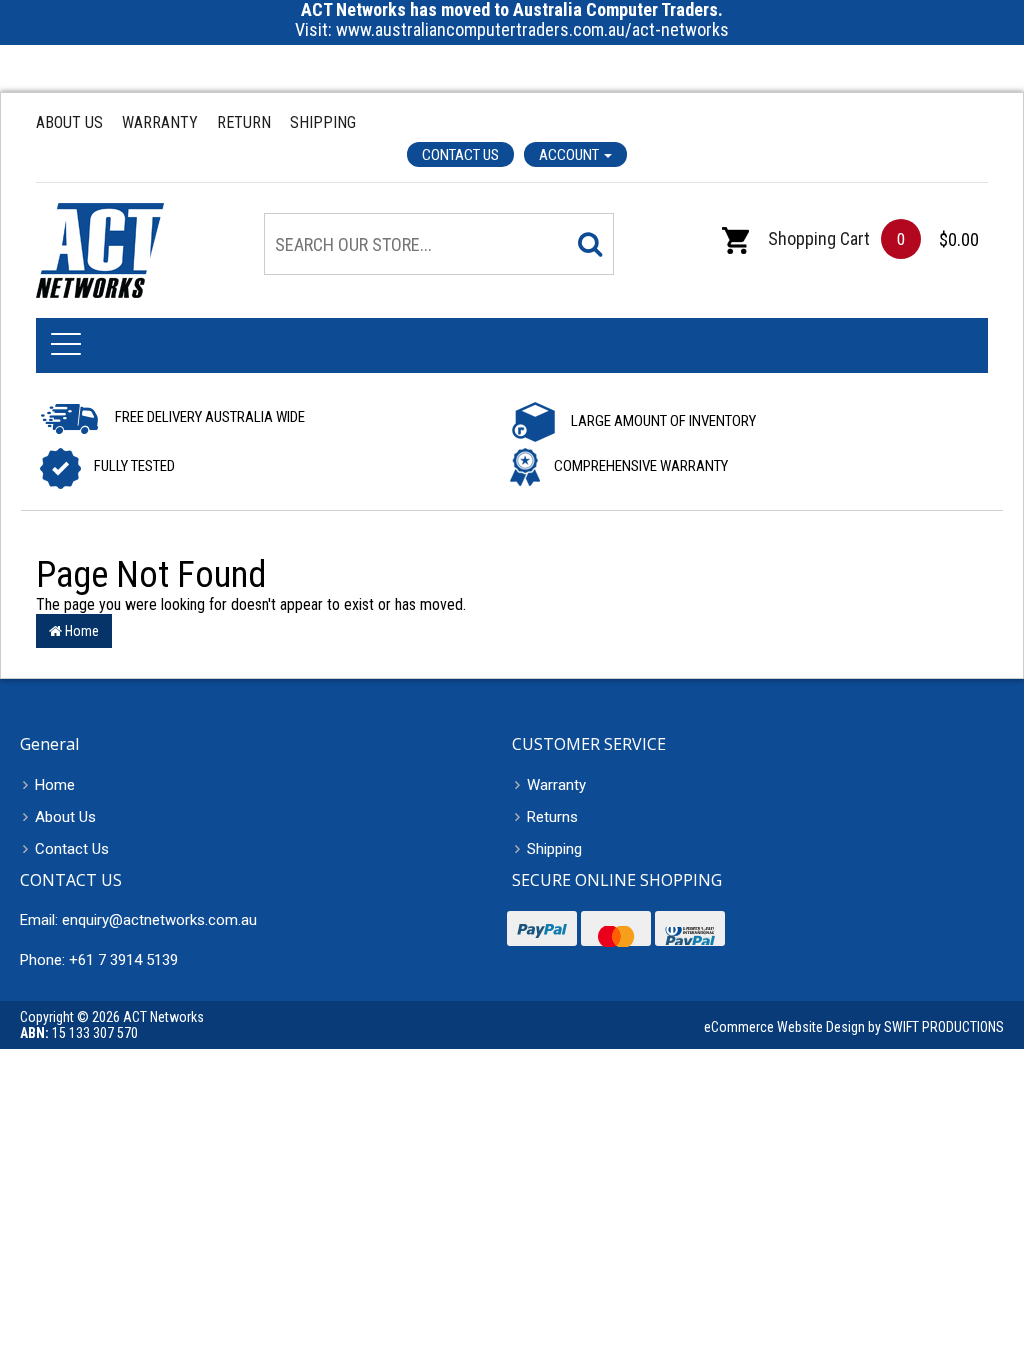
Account (570, 155)
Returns (552, 817)
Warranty (160, 122)
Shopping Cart (817, 238)
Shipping (323, 122)
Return (244, 122)
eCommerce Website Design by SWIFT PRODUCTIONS (854, 1027)
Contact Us (460, 155)
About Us (69, 122)
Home (80, 631)
